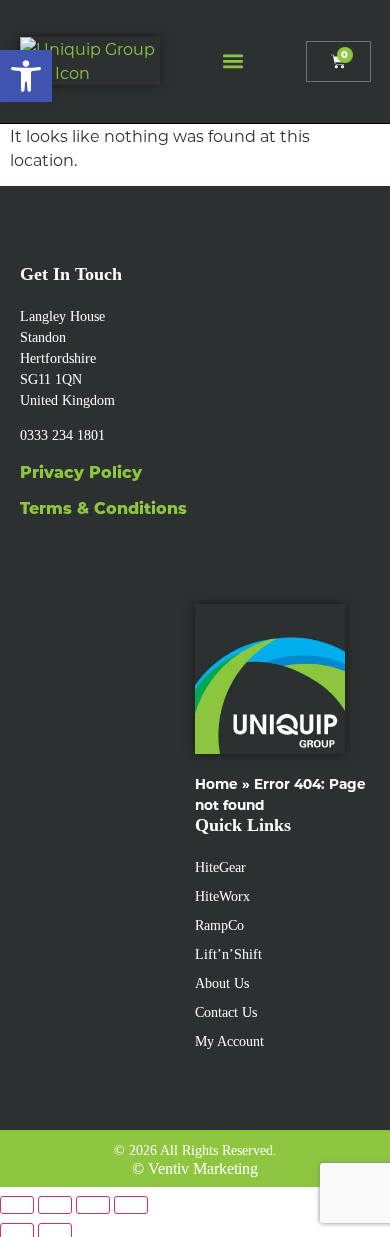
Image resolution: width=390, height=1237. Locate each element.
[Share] (93, 1205)
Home (216, 783)
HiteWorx (222, 896)
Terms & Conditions (103, 507)
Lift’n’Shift (228, 954)
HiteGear (220, 867)
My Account (229, 1041)
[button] (232, 61)
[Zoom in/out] (17, 1205)
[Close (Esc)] (131, 1205)
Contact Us (226, 1012)
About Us (222, 983)
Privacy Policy (81, 471)
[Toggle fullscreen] (55, 1205)
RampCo (219, 925)
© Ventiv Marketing (195, 1168)
